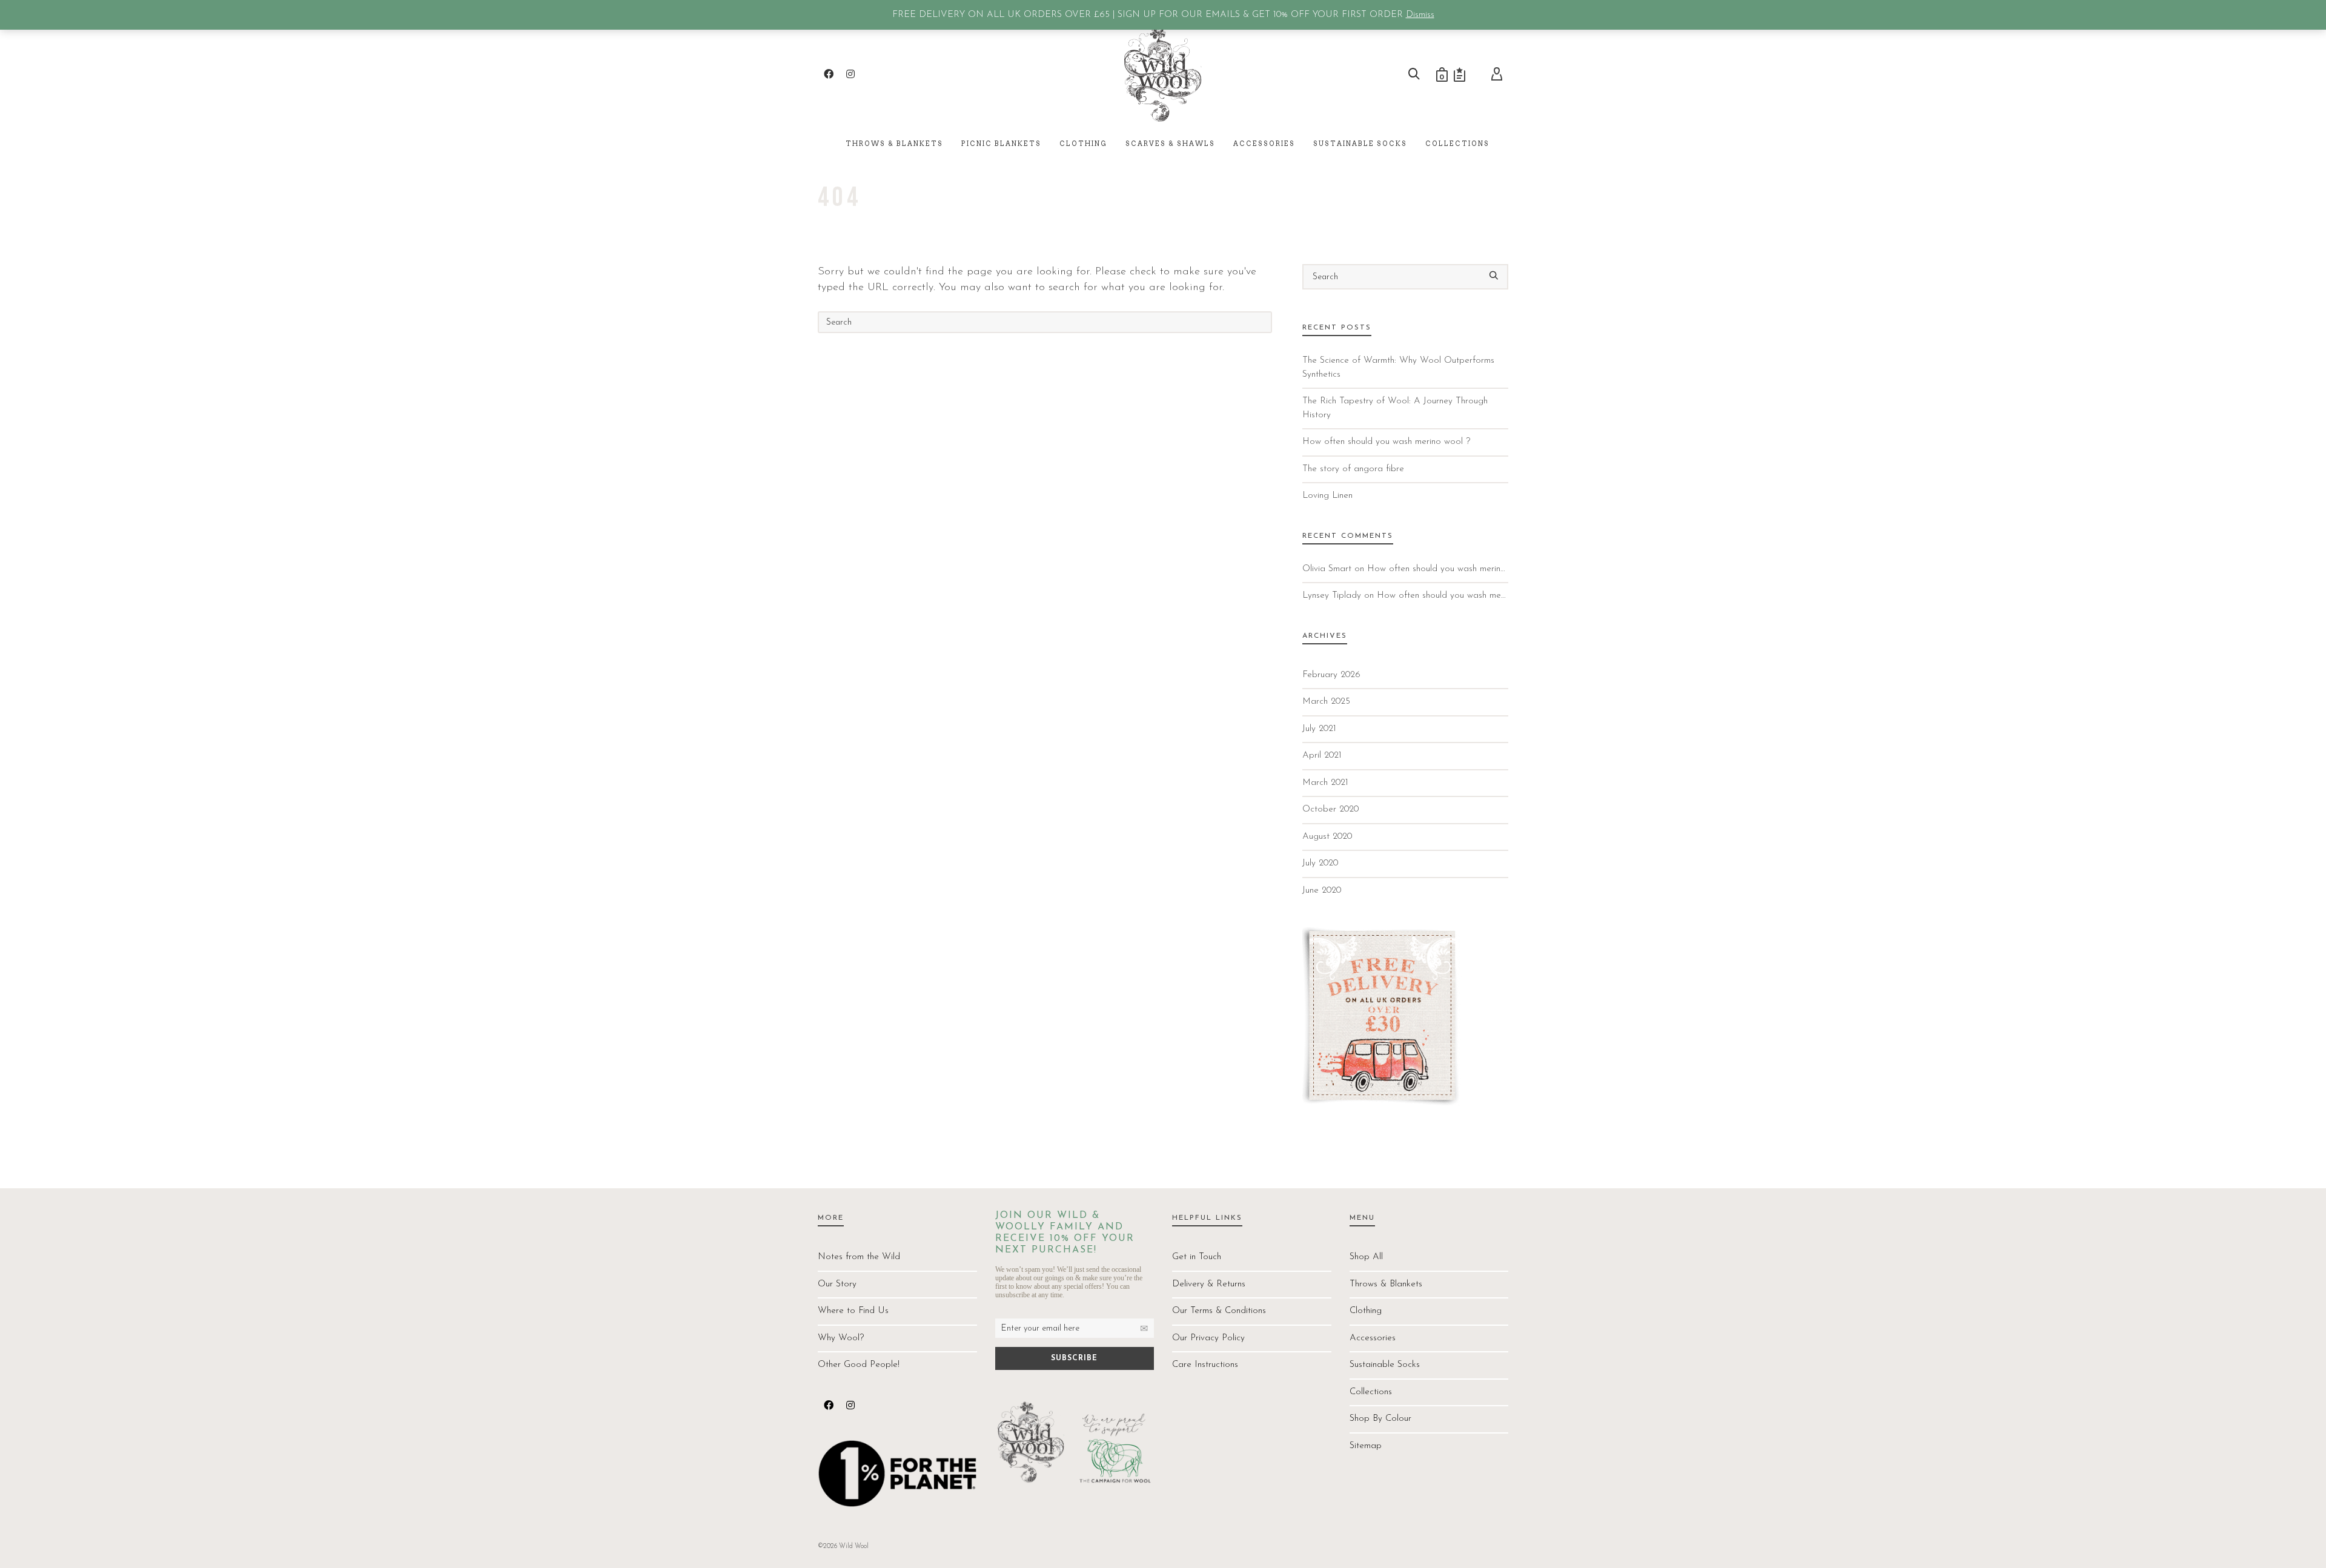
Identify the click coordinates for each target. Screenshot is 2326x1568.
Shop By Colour (1380, 1419)
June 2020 (1322, 891)
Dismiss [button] (1420, 15)
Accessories (1373, 1338)
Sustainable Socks (1385, 1365)
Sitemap (1366, 1446)
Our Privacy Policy (1208, 1338)
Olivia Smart (1327, 569)
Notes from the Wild (859, 1257)
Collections (1371, 1392)
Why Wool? (841, 1338)
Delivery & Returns (1209, 1284)
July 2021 (1319, 729)
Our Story (837, 1284)
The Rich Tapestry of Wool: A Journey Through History (1395, 408)
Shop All (1366, 1257)
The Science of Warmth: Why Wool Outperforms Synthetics (1398, 368)
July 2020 (1320, 863)
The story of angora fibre (1353, 469)
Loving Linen (1327, 496)
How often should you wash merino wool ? (1386, 442)
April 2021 (1322, 756)
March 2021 (1325, 783)
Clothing (1366, 1311)
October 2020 (1330, 809)
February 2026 (1331, 675)
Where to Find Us (853, 1311)
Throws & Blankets (1386, 1284)
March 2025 (1326, 702)
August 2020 (1327, 837)
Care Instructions (1205, 1365)
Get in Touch (1197, 1257)
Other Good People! (859, 1365)
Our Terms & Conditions (1219, 1311)
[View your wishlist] (1460, 74)
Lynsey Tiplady (1332, 596)
